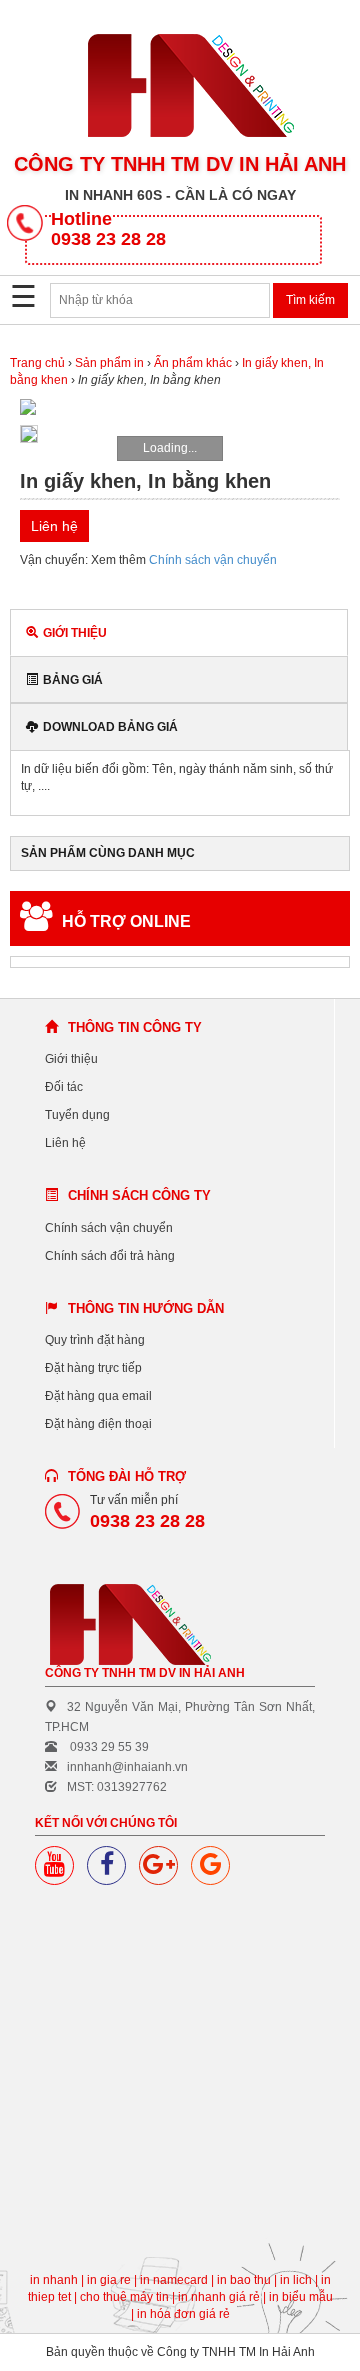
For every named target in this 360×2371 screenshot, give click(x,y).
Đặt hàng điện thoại (98, 1424)
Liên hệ (65, 1143)
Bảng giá (73, 680)
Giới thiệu (75, 633)
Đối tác (64, 1087)
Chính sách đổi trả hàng (110, 1256)
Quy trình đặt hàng (95, 1340)
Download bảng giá (110, 727)
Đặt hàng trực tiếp (93, 1368)
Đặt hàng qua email (98, 1396)
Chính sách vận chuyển (213, 560)
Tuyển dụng (77, 1115)
